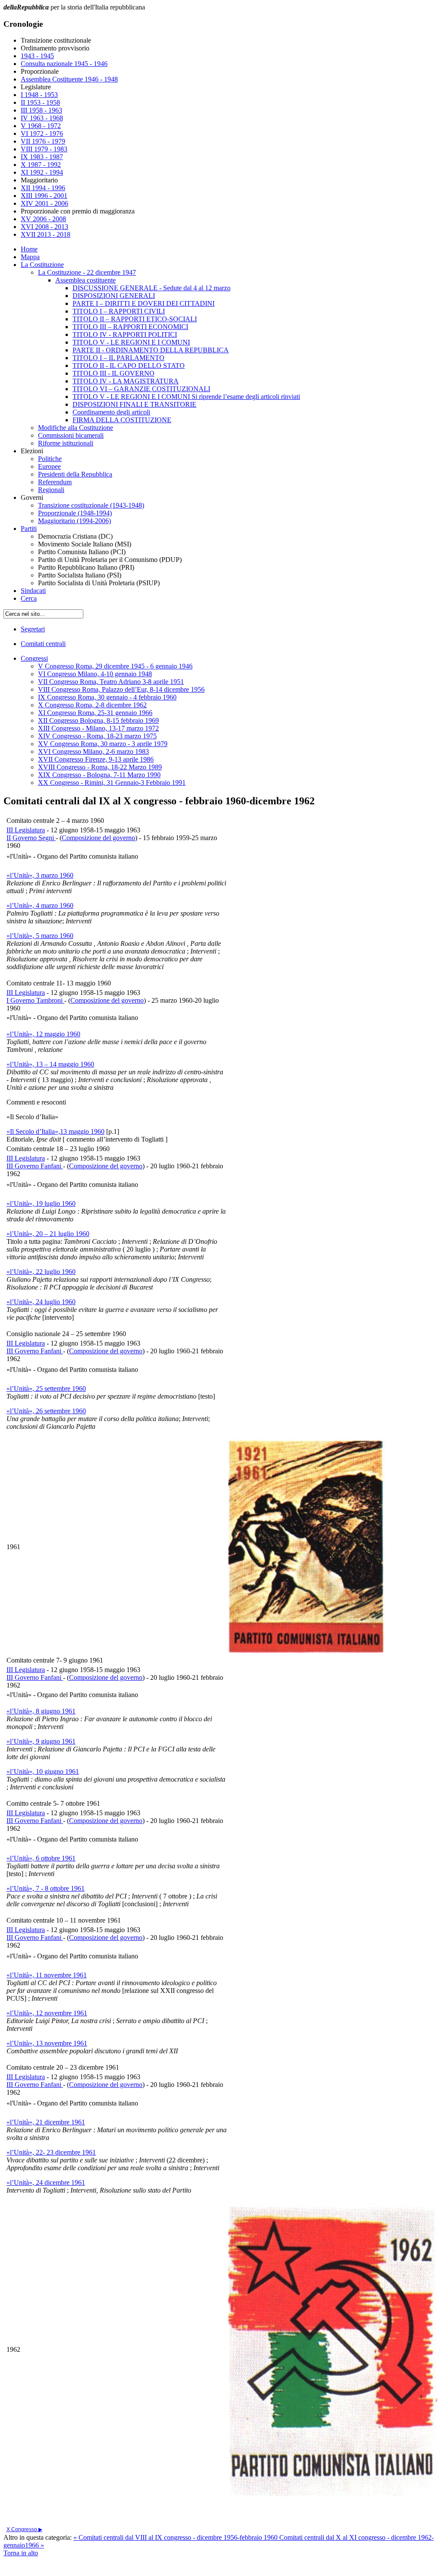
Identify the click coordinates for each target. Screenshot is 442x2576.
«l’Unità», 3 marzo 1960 (40, 875)
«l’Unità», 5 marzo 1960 (40, 936)
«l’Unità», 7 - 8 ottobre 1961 (46, 1888)
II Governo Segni (31, 838)
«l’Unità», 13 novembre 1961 (47, 2043)
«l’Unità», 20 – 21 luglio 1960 (48, 1234)
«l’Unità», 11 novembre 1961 (47, 1975)
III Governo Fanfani (35, 1166)
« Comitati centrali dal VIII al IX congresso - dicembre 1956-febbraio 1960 (176, 2537)
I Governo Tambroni (35, 1000)
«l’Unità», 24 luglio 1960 (41, 1302)
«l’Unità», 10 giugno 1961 (43, 1771)
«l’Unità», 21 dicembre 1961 (46, 2122)
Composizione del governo (98, 838)
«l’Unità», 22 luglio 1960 (41, 1272)
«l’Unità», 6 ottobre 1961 (41, 1858)
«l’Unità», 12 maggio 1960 (43, 1034)
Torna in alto (21, 2553)
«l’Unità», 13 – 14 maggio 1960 (50, 1064)
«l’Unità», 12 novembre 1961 (47, 2013)
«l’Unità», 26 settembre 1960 (46, 1411)
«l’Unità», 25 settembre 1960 (46, 1388)
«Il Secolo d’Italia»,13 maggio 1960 (55, 1131)
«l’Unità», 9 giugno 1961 (41, 1741)
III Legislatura (26, 830)
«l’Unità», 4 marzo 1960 (40, 905)
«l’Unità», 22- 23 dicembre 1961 (51, 2152)
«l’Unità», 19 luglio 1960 (41, 1203)
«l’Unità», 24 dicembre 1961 (46, 2182)
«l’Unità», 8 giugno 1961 (41, 1711)
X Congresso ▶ (24, 2529)
